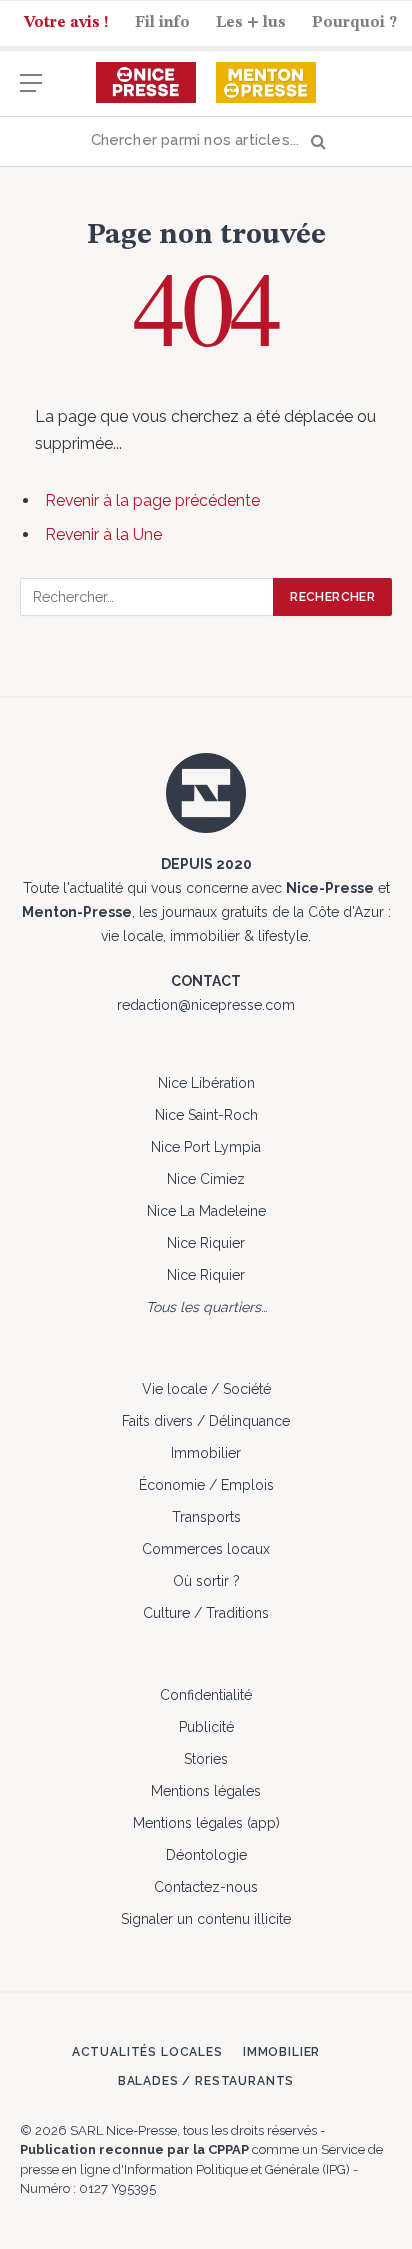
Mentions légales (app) (206, 1823)
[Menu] (31, 92)
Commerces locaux (206, 1549)
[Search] (206, 141)
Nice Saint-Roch (206, 1115)
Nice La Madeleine (206, 1211)
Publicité (206, 1727)
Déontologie (206, 1855)
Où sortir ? (206, 1581)
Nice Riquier (206, 1243)
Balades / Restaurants (206, 2081)
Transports (206, 1517)
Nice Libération (206, 1083)
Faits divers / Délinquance (206, 1421)
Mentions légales (206, 1791)
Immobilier (206, 1453)
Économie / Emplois (206, 1485)
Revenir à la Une (103, 534)
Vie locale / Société (206, 1389)
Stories (206, 1759)
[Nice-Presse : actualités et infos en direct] (146, 83)
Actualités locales (147, 2052)
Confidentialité (206, 1695)
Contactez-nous (206, 1887)
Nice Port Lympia (206, 1147)
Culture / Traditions (206, 1613)
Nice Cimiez (206, 1179)
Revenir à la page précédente (152, 500)
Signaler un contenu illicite (206, 1919)
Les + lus (251, 23)
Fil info (162, 23)
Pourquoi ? (354, 23)
